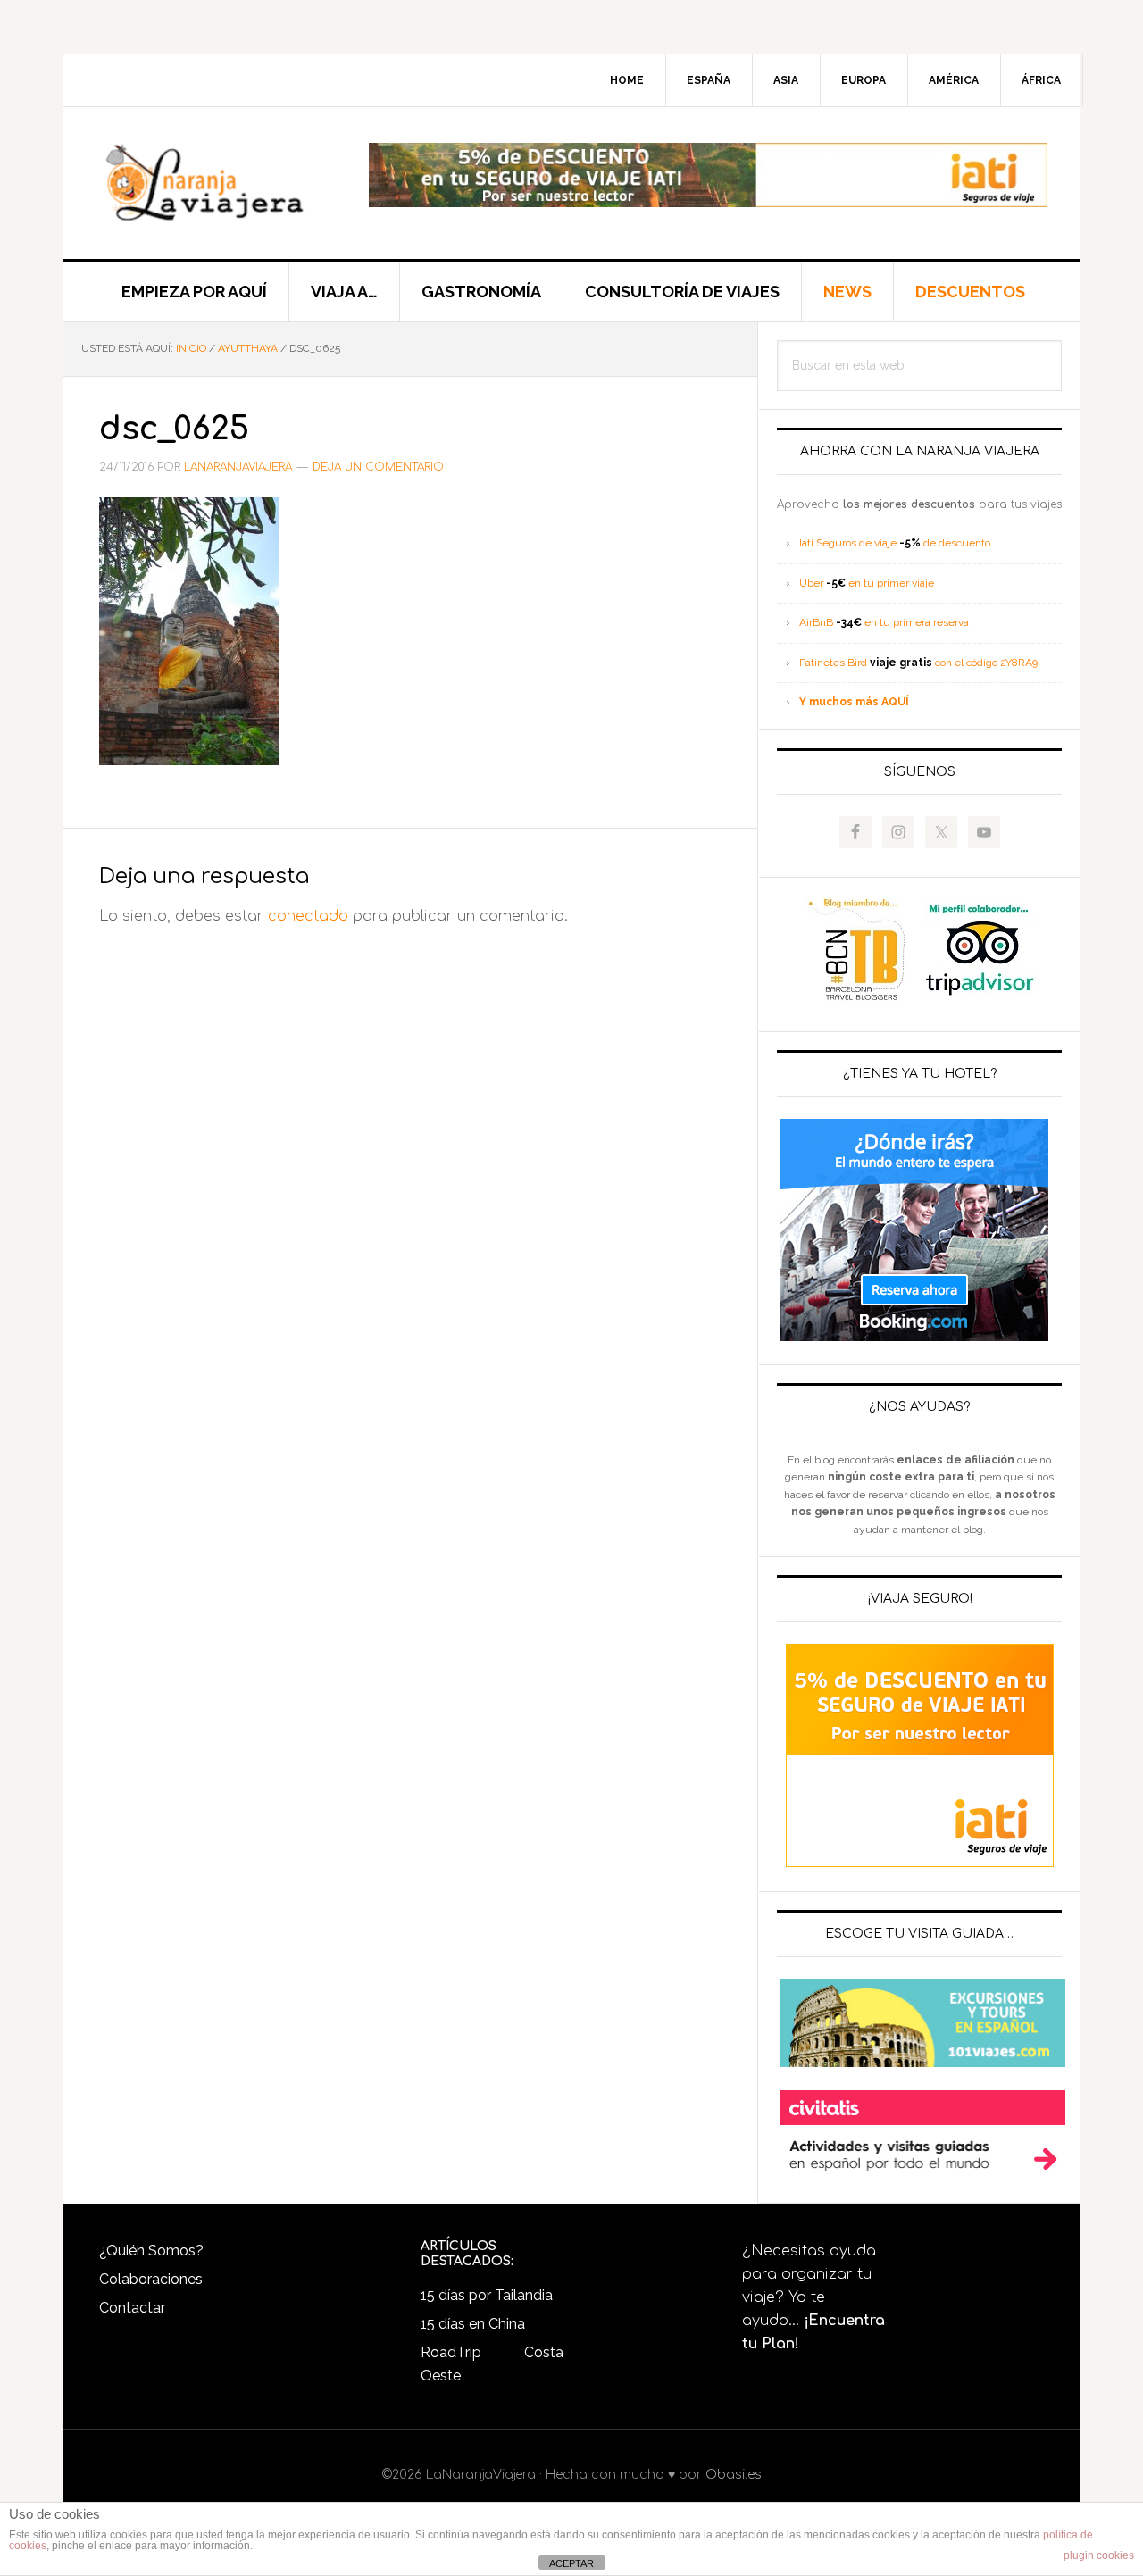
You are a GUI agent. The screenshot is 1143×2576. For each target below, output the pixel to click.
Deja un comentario (378, 467)
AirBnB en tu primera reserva (884, 622)
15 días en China (473, 2324)
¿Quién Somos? (151, 2251)
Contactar (132, 2308)
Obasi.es (734, 2475)
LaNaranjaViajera (215, 183)
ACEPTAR (571, 2563)
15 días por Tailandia (487, 2295)
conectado (308, 916)
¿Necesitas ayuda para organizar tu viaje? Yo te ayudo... (813, 2297)
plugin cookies (1099, 2555)
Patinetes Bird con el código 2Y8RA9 (918, 663)
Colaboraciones (151, 2279)
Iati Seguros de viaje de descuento (895, 543)
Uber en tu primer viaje (867, 583)
